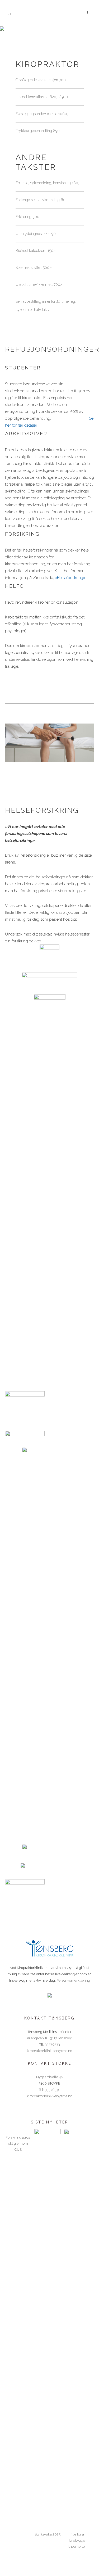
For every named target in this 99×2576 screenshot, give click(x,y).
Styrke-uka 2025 (48, 2534)
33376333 (52, 2044)
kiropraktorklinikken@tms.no (49, 2051)
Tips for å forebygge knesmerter (77, 2540)
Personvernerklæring (73, 1980)
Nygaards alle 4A (50, 2077)
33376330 (53, 2090)
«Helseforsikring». (70, 578)
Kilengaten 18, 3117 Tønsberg (50, 2038)
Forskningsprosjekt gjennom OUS (18, 2143)
